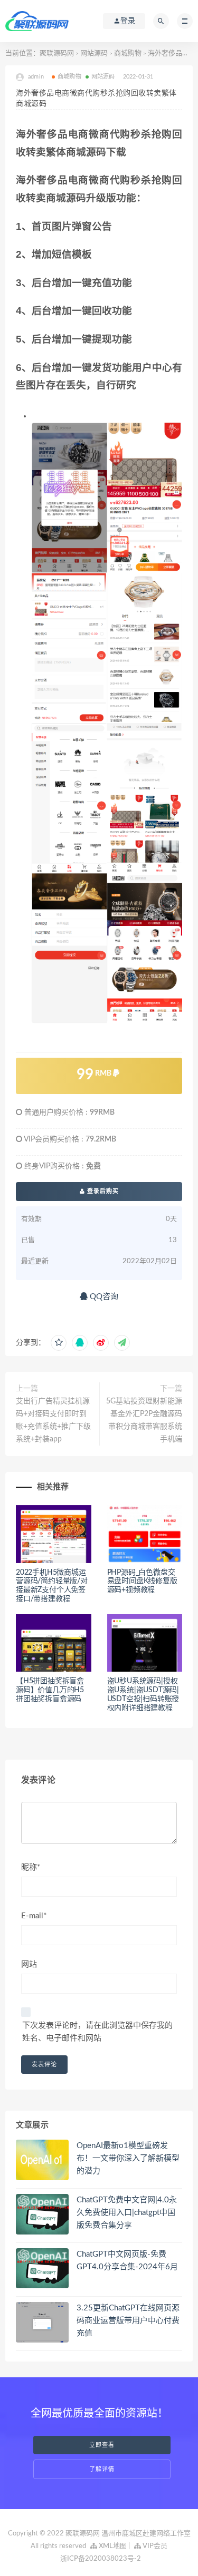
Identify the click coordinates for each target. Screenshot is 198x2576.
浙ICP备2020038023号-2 (101, 2559)
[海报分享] (122, 1343)
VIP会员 (154, 2546)
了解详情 (102, 2469)
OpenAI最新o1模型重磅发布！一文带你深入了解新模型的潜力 (128, 2158)
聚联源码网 (57, 53)
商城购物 (128, 53)
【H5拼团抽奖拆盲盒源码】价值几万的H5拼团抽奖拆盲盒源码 (50, 1690)
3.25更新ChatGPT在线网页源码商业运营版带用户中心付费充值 (128, 2321)
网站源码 (94, 53)
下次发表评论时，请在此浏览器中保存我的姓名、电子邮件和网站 (97, 2032)
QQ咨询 (103, 1297)
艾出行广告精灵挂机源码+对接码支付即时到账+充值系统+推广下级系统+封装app (53, 1420)
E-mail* (34, 1916)
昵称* (31, 1867)
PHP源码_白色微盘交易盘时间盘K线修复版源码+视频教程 (142, 1582)
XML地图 (112, 2546)
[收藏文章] (59, 1343)
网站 (29, 1964)
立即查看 (102, 2445)
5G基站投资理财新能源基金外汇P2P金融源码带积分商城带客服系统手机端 (144, 1420)
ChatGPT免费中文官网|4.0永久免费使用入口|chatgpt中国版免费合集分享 (127, 2213)
